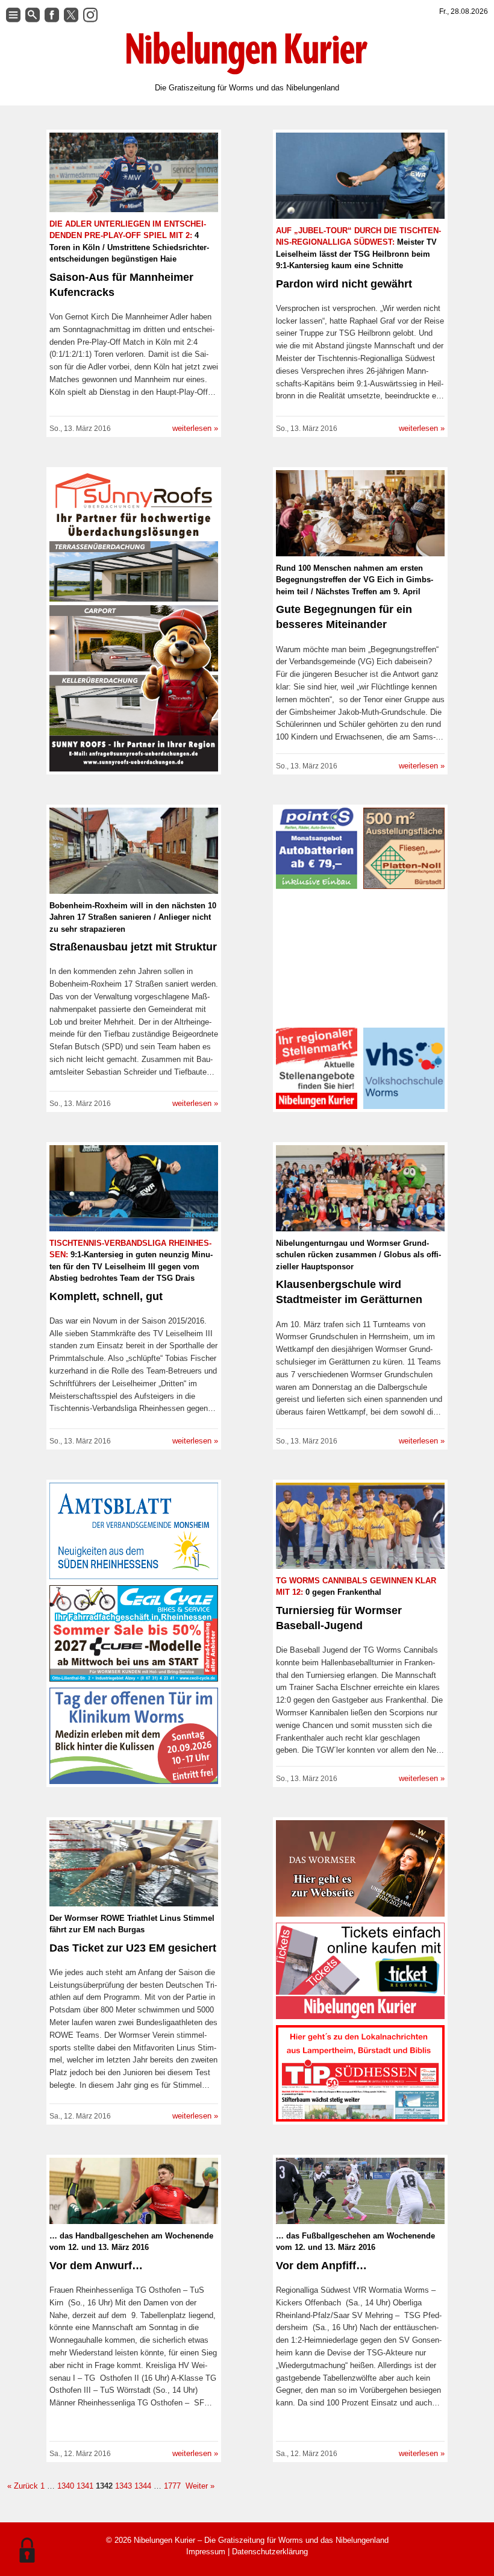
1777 (172, 2486)
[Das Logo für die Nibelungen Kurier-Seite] (247, 53)
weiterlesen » (195, 428)
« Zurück (23, 2486)
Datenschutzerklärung (270, 2552)
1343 (123, 2486)
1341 (85, 2486)
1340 (66, 2486)
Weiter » (199, 2486)
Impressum (206, 2552)
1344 (143, 2486)
